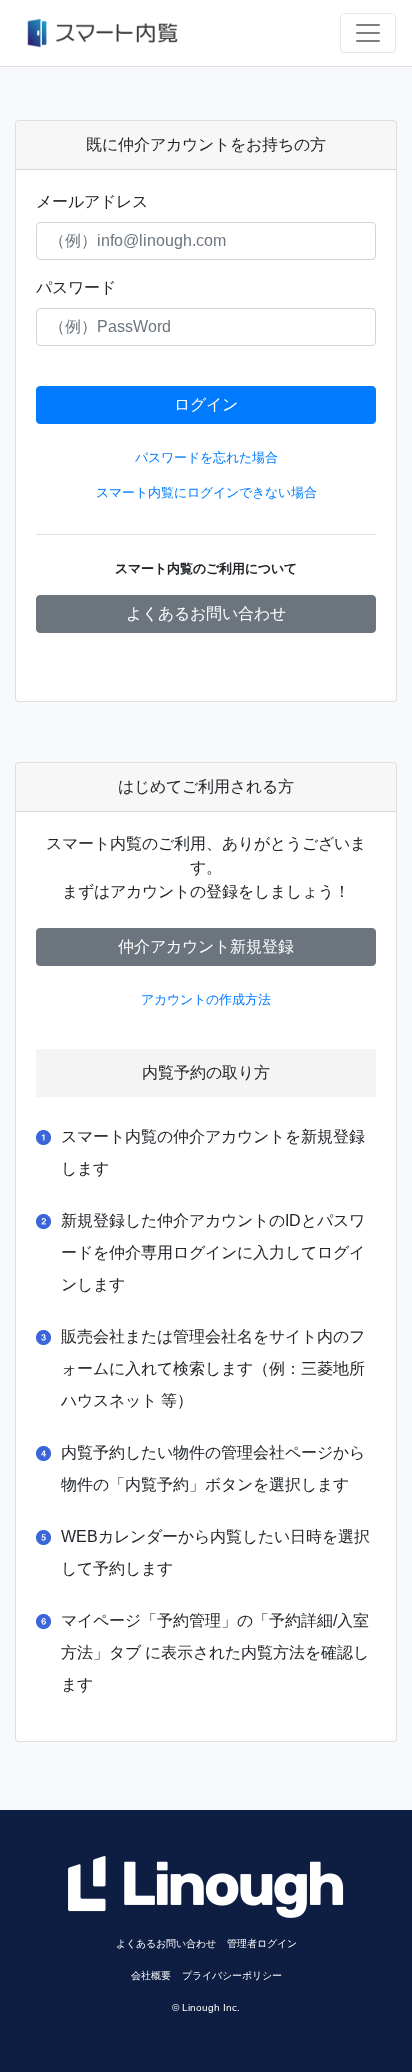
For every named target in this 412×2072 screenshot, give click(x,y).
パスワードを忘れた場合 (206, 457)
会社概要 (151, 1975)
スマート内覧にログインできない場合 (206, 492)
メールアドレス (92, 201)
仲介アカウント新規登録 (206, 946)
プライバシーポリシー (232, 1975)
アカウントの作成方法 (206, 999)
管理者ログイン (262, 1943)
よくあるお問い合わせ (206, 613)
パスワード (76, 287)
